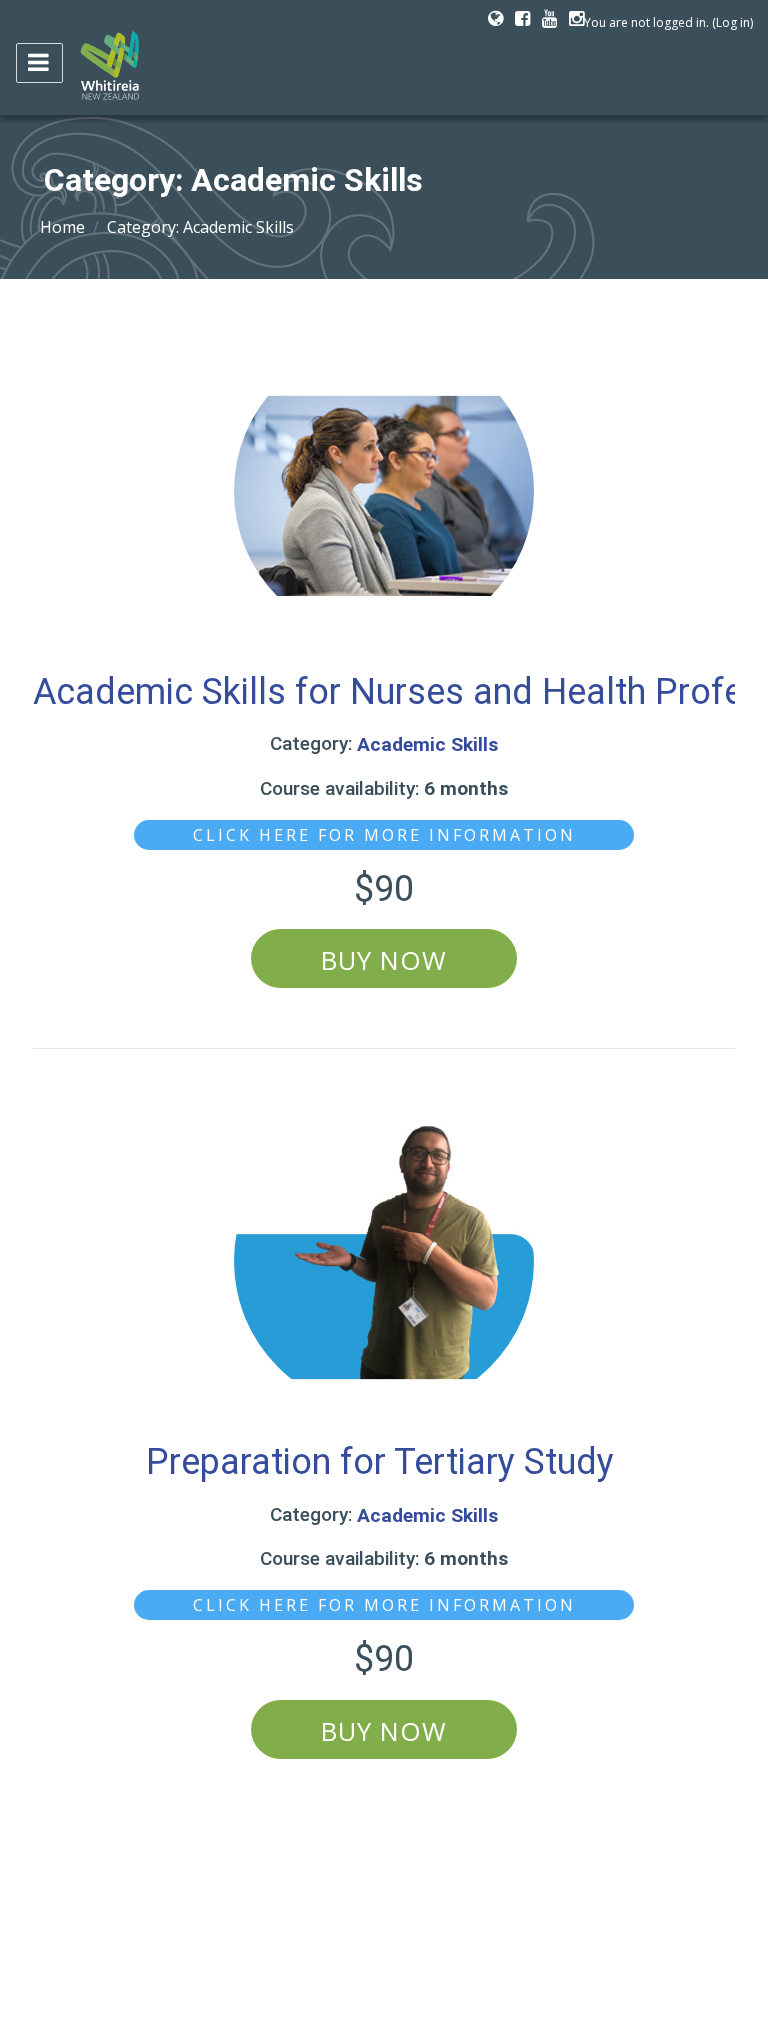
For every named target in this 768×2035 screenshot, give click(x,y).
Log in (733, 22)
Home (62, 227)
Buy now (384, 960)
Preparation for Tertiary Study (384, 1462)
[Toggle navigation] (39, 63)
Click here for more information (384, 835)
